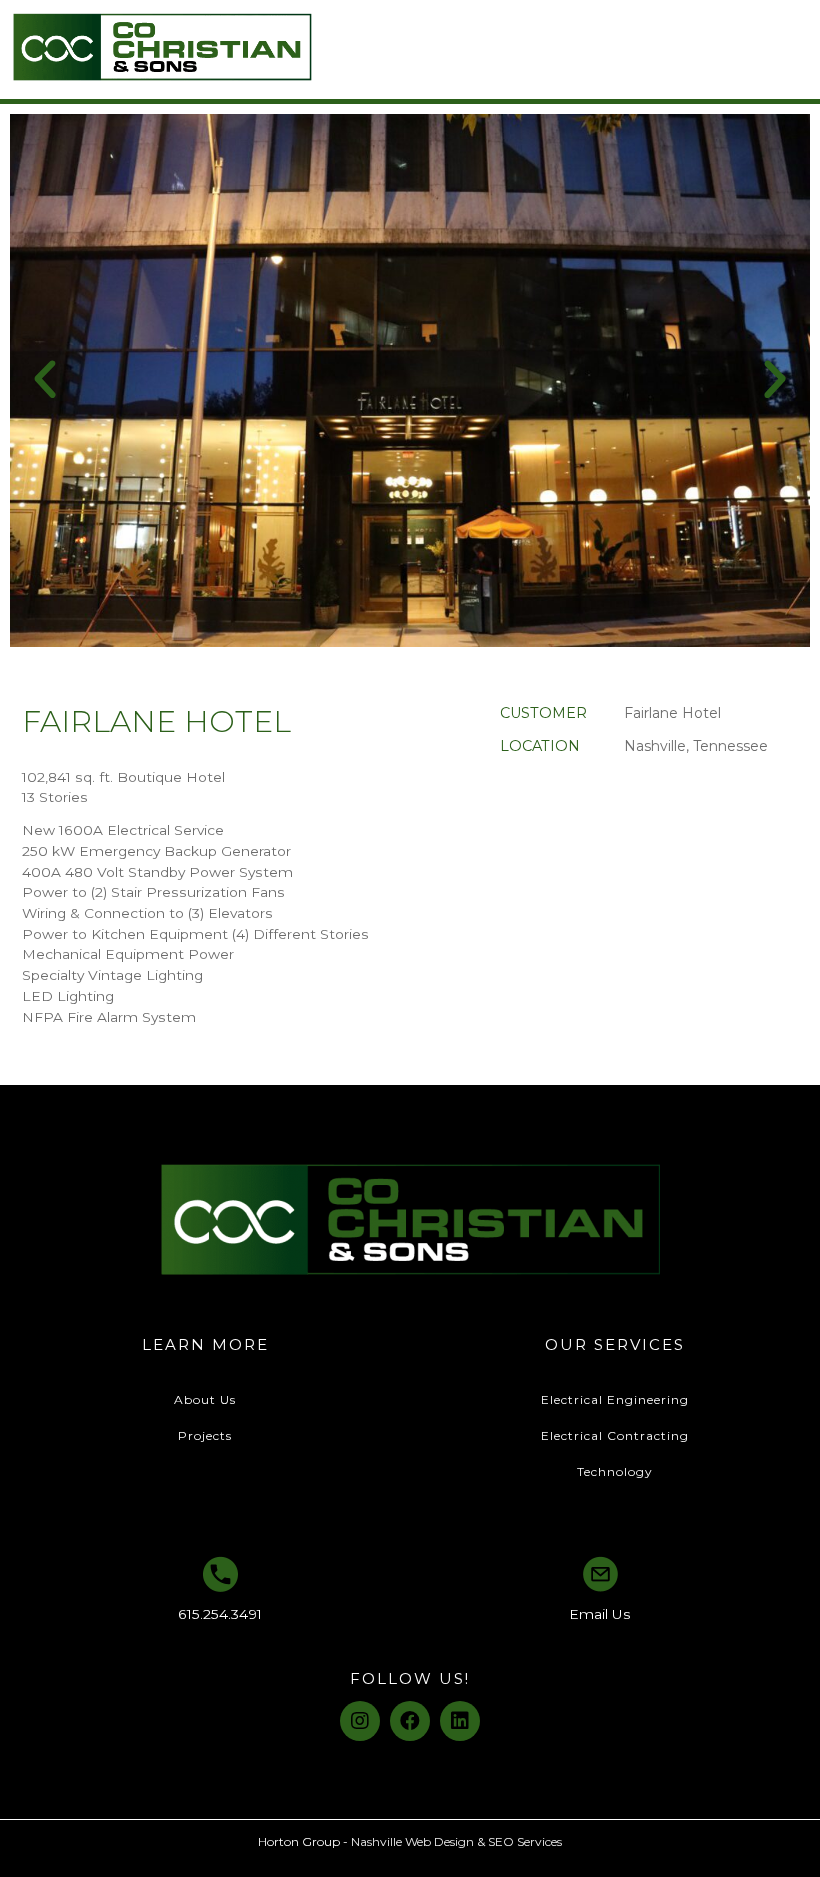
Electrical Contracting (615, 1435)
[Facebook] (410, 1721)
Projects (205, 1435)
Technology (615, 1471)
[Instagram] (360, 1721)
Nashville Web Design (412, 1841)
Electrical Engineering (615, 1399)
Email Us (600, 1614)
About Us (205, 1399)
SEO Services (525, 1841)
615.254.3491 (220, 1614)
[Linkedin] (460, 1721)
